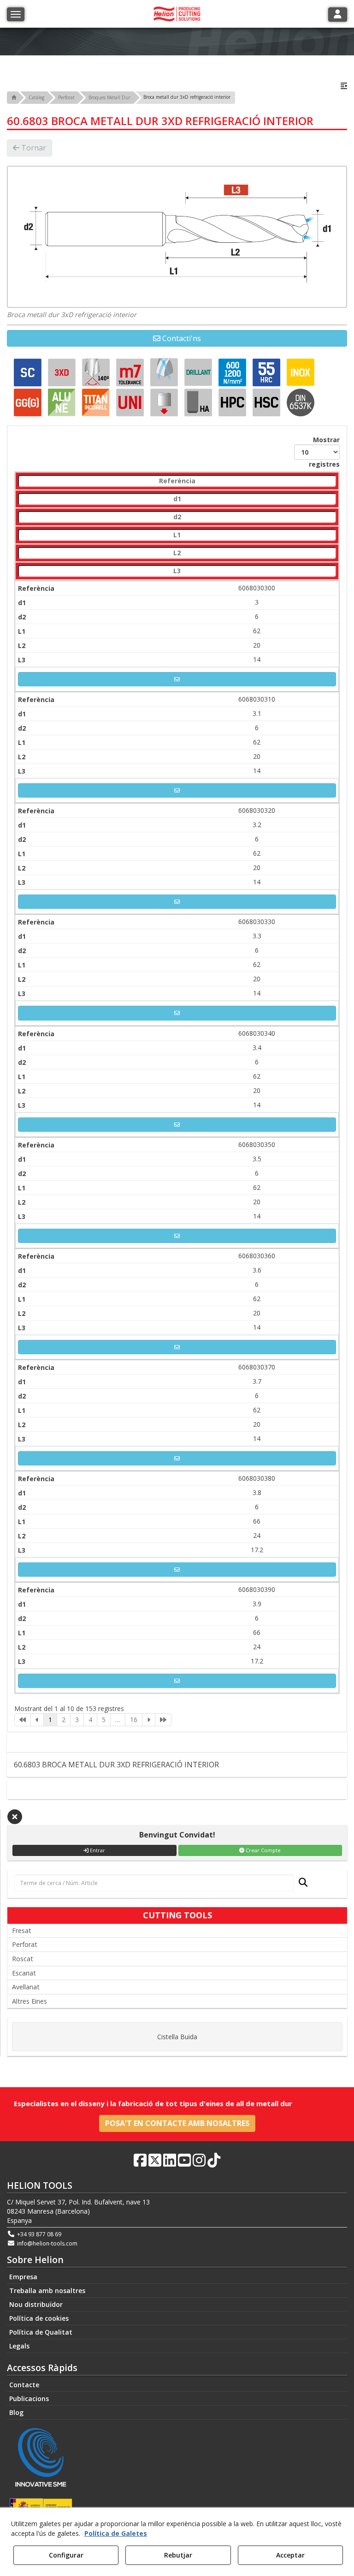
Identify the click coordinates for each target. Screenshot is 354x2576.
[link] (23, 1720)
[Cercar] (300, 1883)
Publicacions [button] (29, 2399)
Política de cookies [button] (39, 2318)
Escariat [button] (24, 1973)
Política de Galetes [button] (116, 2533)
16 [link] (134, 1720)
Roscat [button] (23, 1959)
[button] (344, 86)
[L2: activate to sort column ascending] (177, 553)
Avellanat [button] (26, 1987)
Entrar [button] (97, 1850)
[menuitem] (177, 2277)
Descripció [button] (180, 1742)
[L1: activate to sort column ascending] (177, 535)
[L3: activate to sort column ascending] (177, 571)
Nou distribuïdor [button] (36, 2304)
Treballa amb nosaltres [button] (47, 2291)
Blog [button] (16, 2412)
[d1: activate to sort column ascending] (177, 499)
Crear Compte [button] (263, 1850)
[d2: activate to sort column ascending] (177, 517)
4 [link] (90, 1720)
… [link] (118, 1720)
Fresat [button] (22, 1930)
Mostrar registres (324, 452)
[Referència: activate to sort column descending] (177, 481)
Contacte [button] (181, 1789)
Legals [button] (19, 2346)
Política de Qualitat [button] (41, 2332)
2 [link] (64, 1720)
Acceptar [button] (290, 2555)
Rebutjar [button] (178, 2555)
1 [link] (50, 1720)
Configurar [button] (66, 2555)
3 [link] (77, 1720)
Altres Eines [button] (29, 2001)
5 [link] (104, 1720)
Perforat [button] (25, 1944)
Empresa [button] (23, 2277)
